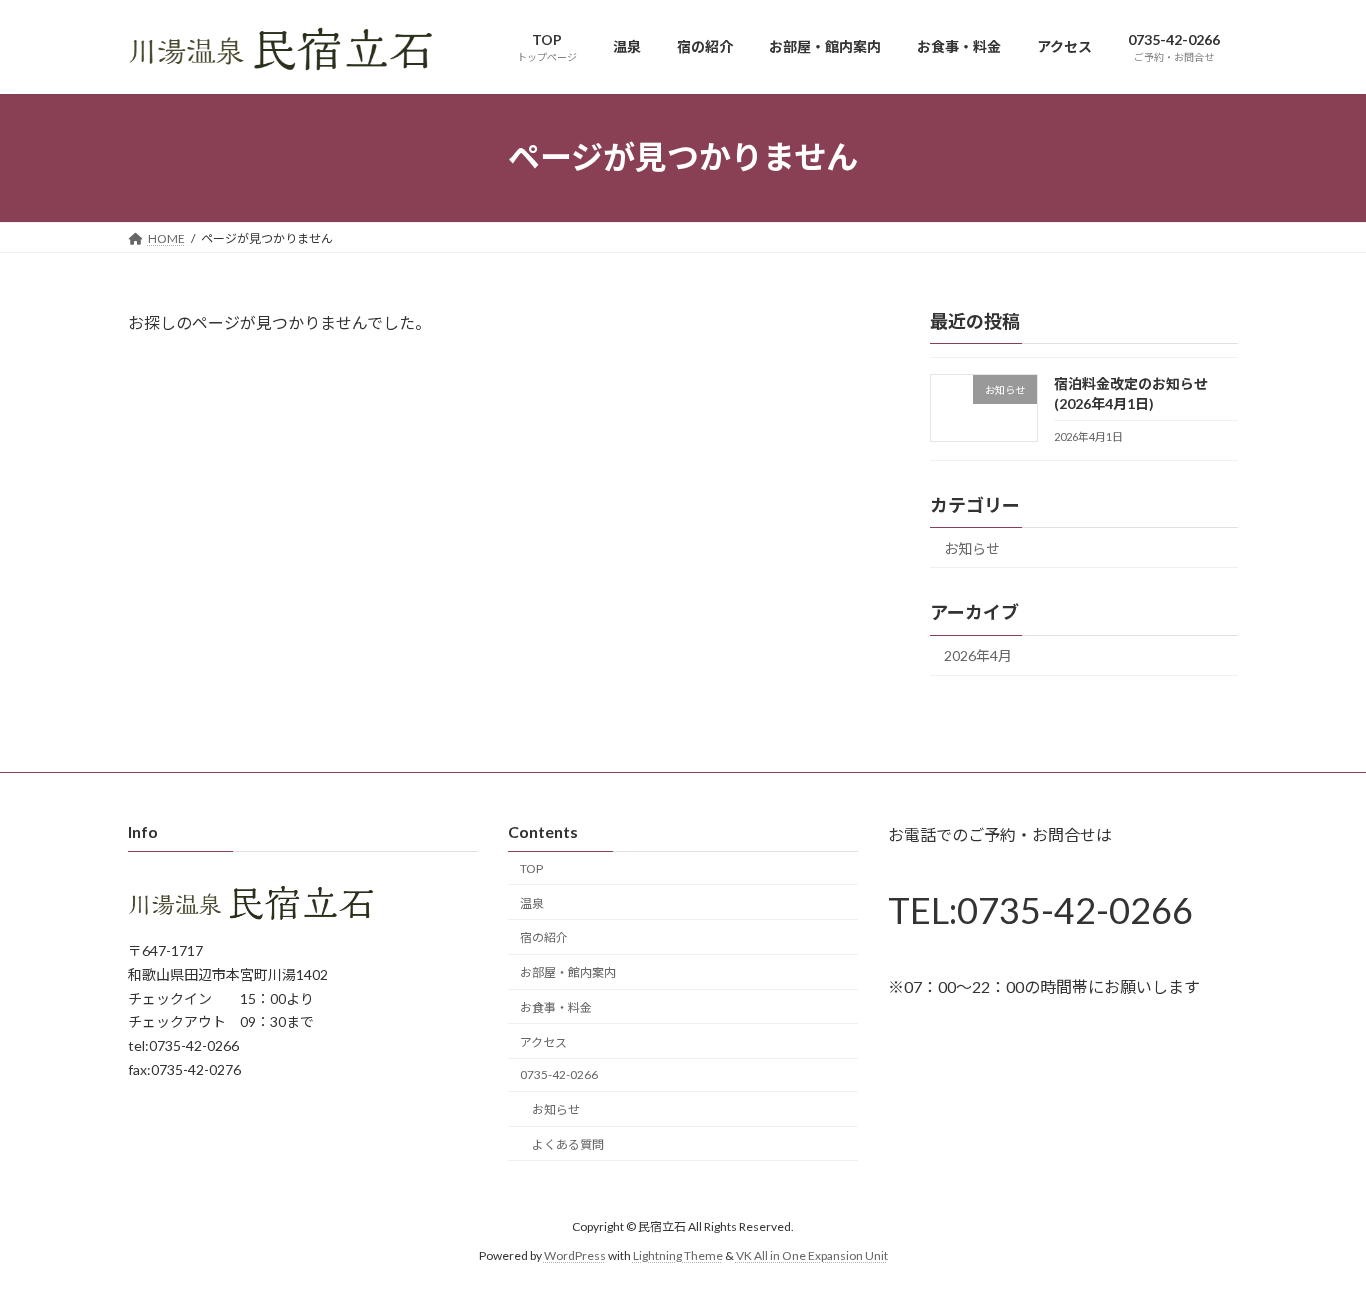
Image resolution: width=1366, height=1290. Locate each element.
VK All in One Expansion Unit (812, 1255)
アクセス (543, 1041)
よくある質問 (568, 1144)
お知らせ (972, 547)
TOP (531, 868)
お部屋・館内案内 (568, 972)
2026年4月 (978, 655)
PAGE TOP (1315, 1232)
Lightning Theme (678, 1255)
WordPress (575, 1255)
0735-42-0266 (559, 1074)
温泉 (532, 902)
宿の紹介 (544, 937)
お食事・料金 (556, 1007)
